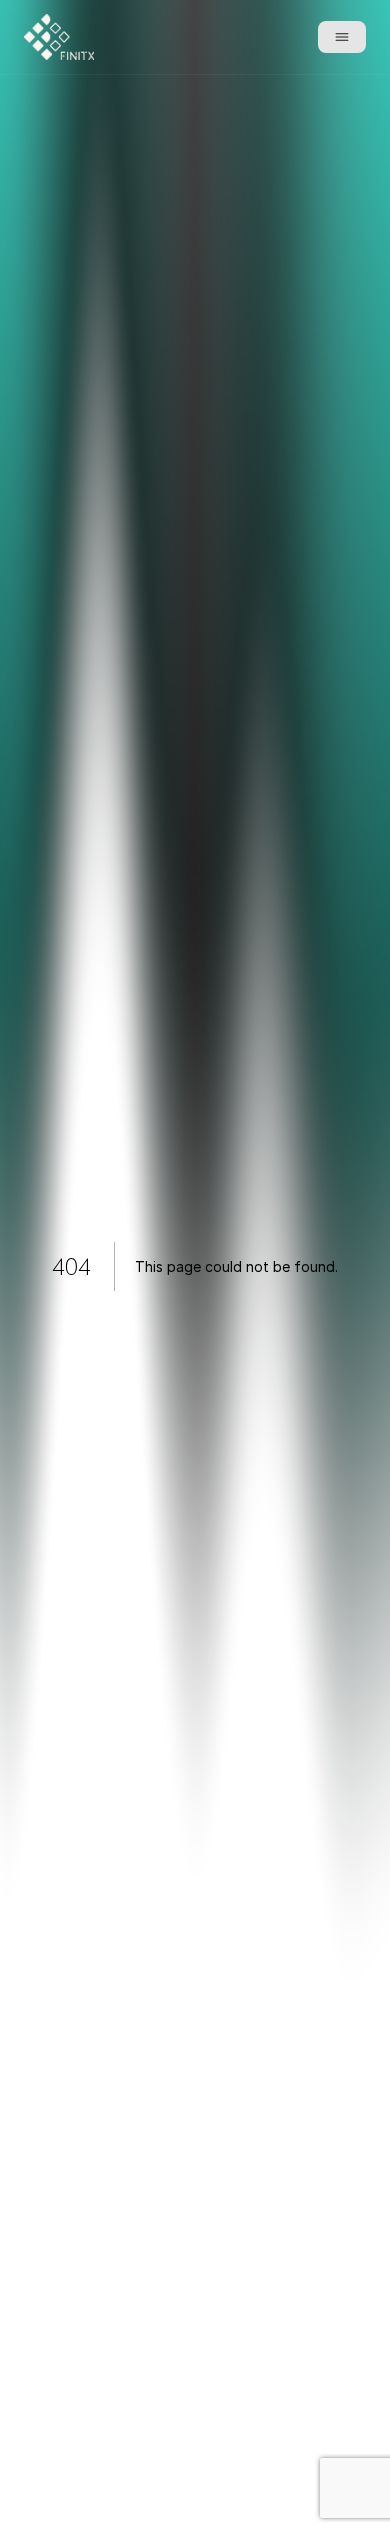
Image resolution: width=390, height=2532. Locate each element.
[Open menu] (342, 37)
